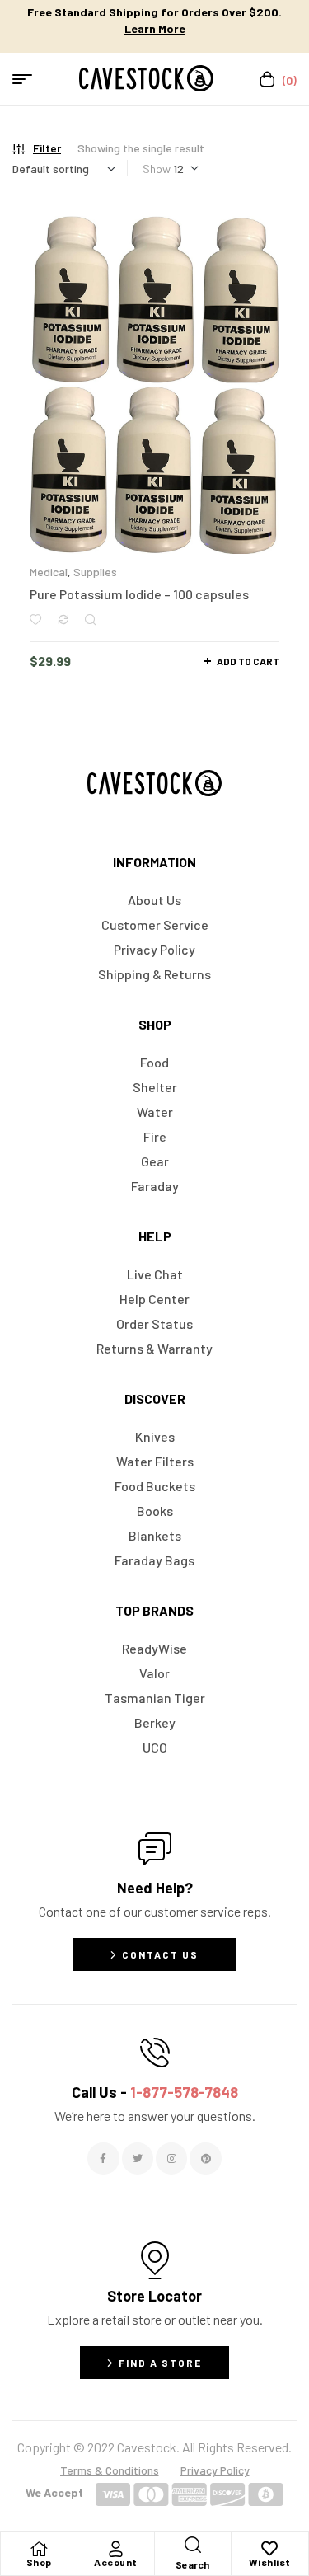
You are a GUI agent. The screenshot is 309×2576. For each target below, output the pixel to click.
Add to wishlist (35, 619)
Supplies (95, 572)
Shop (39, 2562)
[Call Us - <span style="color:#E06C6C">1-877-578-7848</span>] (155, 2053)
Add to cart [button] (248, 661)
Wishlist (270, 2562)
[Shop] (39, 2549)
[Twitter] (138, 2158)
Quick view (90, 619)
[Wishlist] (269, 2549)
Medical (49, 572)
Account (116, 2562)
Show (157, 169)
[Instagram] (171, 2158)
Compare (63, 619)
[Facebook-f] (103, 2158)
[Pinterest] (205, 2158)
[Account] (115, 2549)
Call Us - (155, 2092)
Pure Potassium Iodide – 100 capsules (139, 594)
